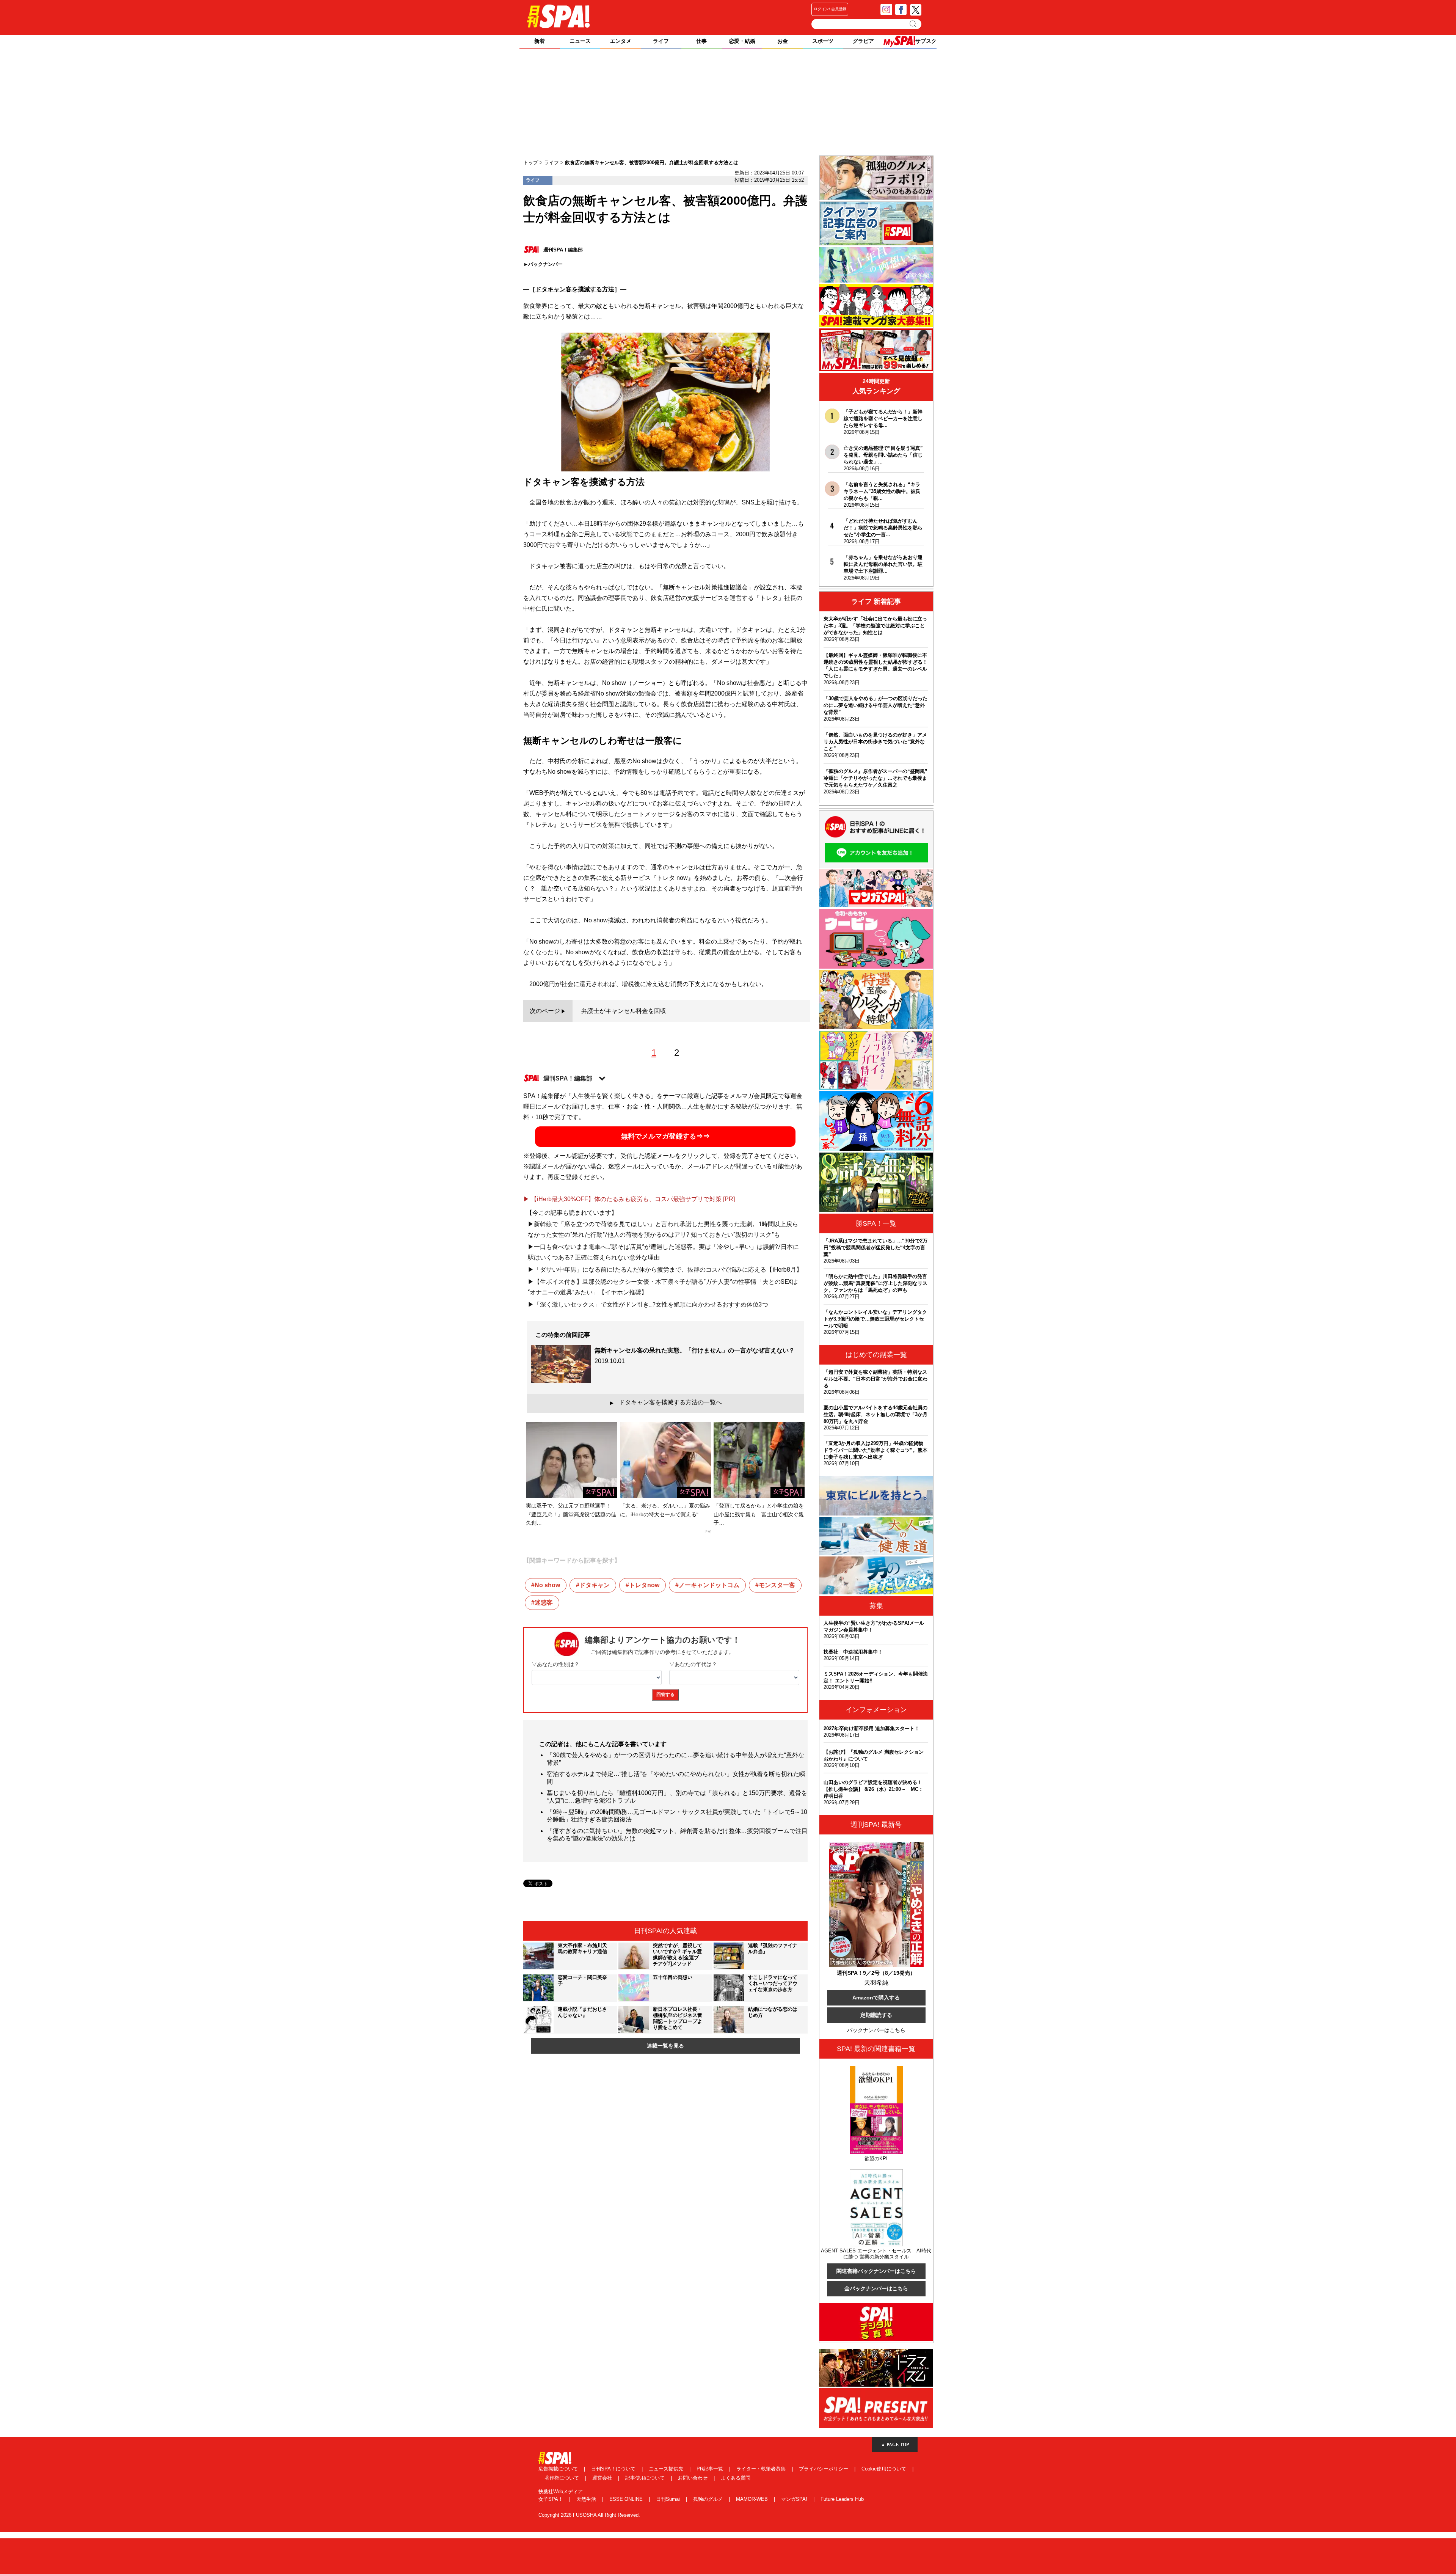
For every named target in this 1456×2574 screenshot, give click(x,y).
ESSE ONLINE (627, 2499)
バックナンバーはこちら (876, 2030)
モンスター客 (777, 1585)
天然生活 (587, 2499)
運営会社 (603, 2478)
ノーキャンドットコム (709, 1585)
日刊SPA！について (614, 2469)
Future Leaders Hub (842, 2499)
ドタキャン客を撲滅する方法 (575, 289)
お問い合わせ (693, 2478)
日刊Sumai (669, 2499)
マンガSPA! (795, 2499)
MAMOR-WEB (753, 2499)
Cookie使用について (885, 2469)
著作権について (562, 2478)
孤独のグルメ (709, 2499)
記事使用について (646, 2478)
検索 (914, 24)
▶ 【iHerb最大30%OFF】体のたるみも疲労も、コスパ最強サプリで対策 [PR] (629, 1199)
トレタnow (644, 1585)
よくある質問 (736, 2478)
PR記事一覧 (711, 2469)
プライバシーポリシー (824, 2469)
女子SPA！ (551, 2499)
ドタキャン (595, 1585)
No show (547, 1585)
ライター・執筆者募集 (762, 2469)
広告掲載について (559, 2469)
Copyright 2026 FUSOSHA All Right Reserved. (589, 2515)
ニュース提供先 (667, 2469)
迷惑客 (544, 1603)
